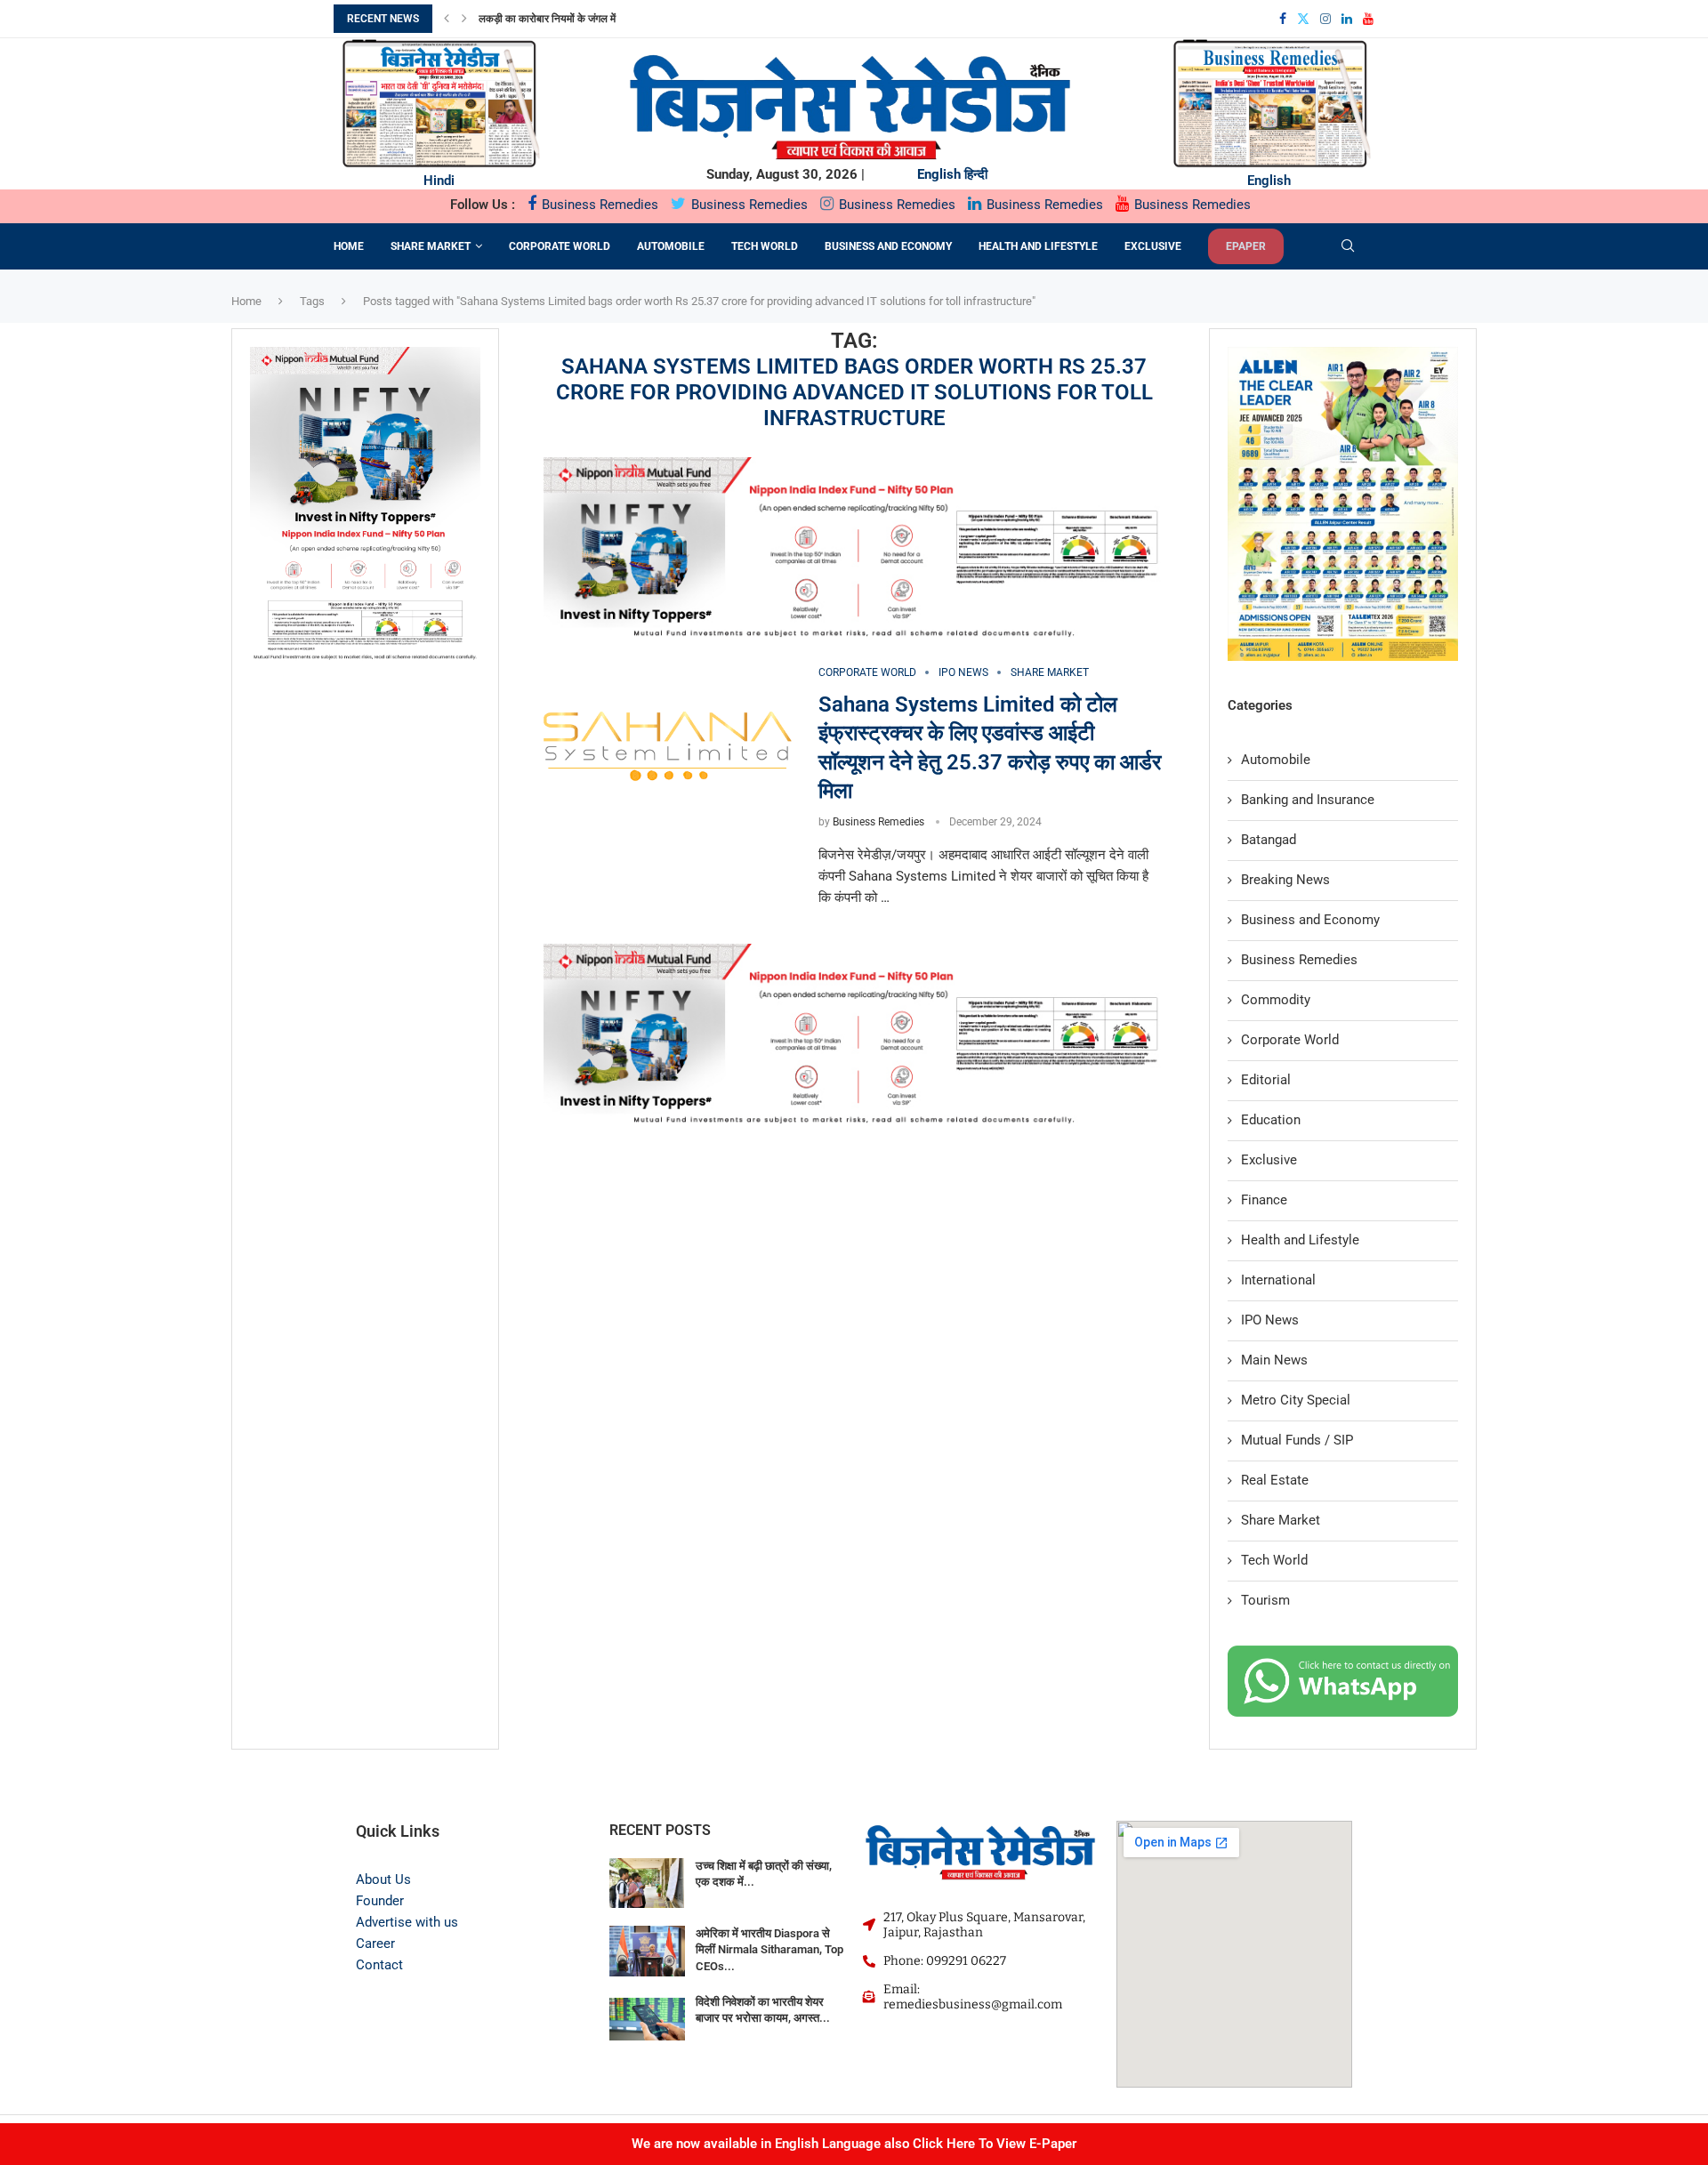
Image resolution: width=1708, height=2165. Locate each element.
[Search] (1348, 246)
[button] (447, 19)
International (1278, 1280)
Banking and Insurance (1308, 800)
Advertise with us (407, 1922)
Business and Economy (888, 246)
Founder (380, 1901)
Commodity (1276, 1000)
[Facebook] (1283, 19)
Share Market (431, 246)
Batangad (1269, 840)
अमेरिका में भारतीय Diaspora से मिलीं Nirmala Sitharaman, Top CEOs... (769, 1949)
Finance (1264, 1200)
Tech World (765, 246)
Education (1271, 1120)
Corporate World (560, 246)
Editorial (1266, 1080)
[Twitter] (1303, 19)
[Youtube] (1368, 19)
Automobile (671, 246)
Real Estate (1275, 1480)
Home (349, 246)
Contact (379, 1965)
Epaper (1246, 246)
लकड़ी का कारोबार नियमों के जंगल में (547, 19)
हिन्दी (976, 174)
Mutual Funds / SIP (1297, 1440)
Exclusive (1153, 246)
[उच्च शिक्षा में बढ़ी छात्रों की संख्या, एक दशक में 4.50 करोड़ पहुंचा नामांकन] (647, 1883)
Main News (1274, 1360)
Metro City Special (1296, 1400)
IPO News (1270, 1320)
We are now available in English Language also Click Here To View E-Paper (854, 2144)
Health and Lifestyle (1038, 246)
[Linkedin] (1347, 19)
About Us (383, 1879)
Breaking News (1285, 880)
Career (375, 1944)
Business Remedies (598, 205)
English (939, 174)
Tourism (1265, 1600)
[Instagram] (1325, 19)
